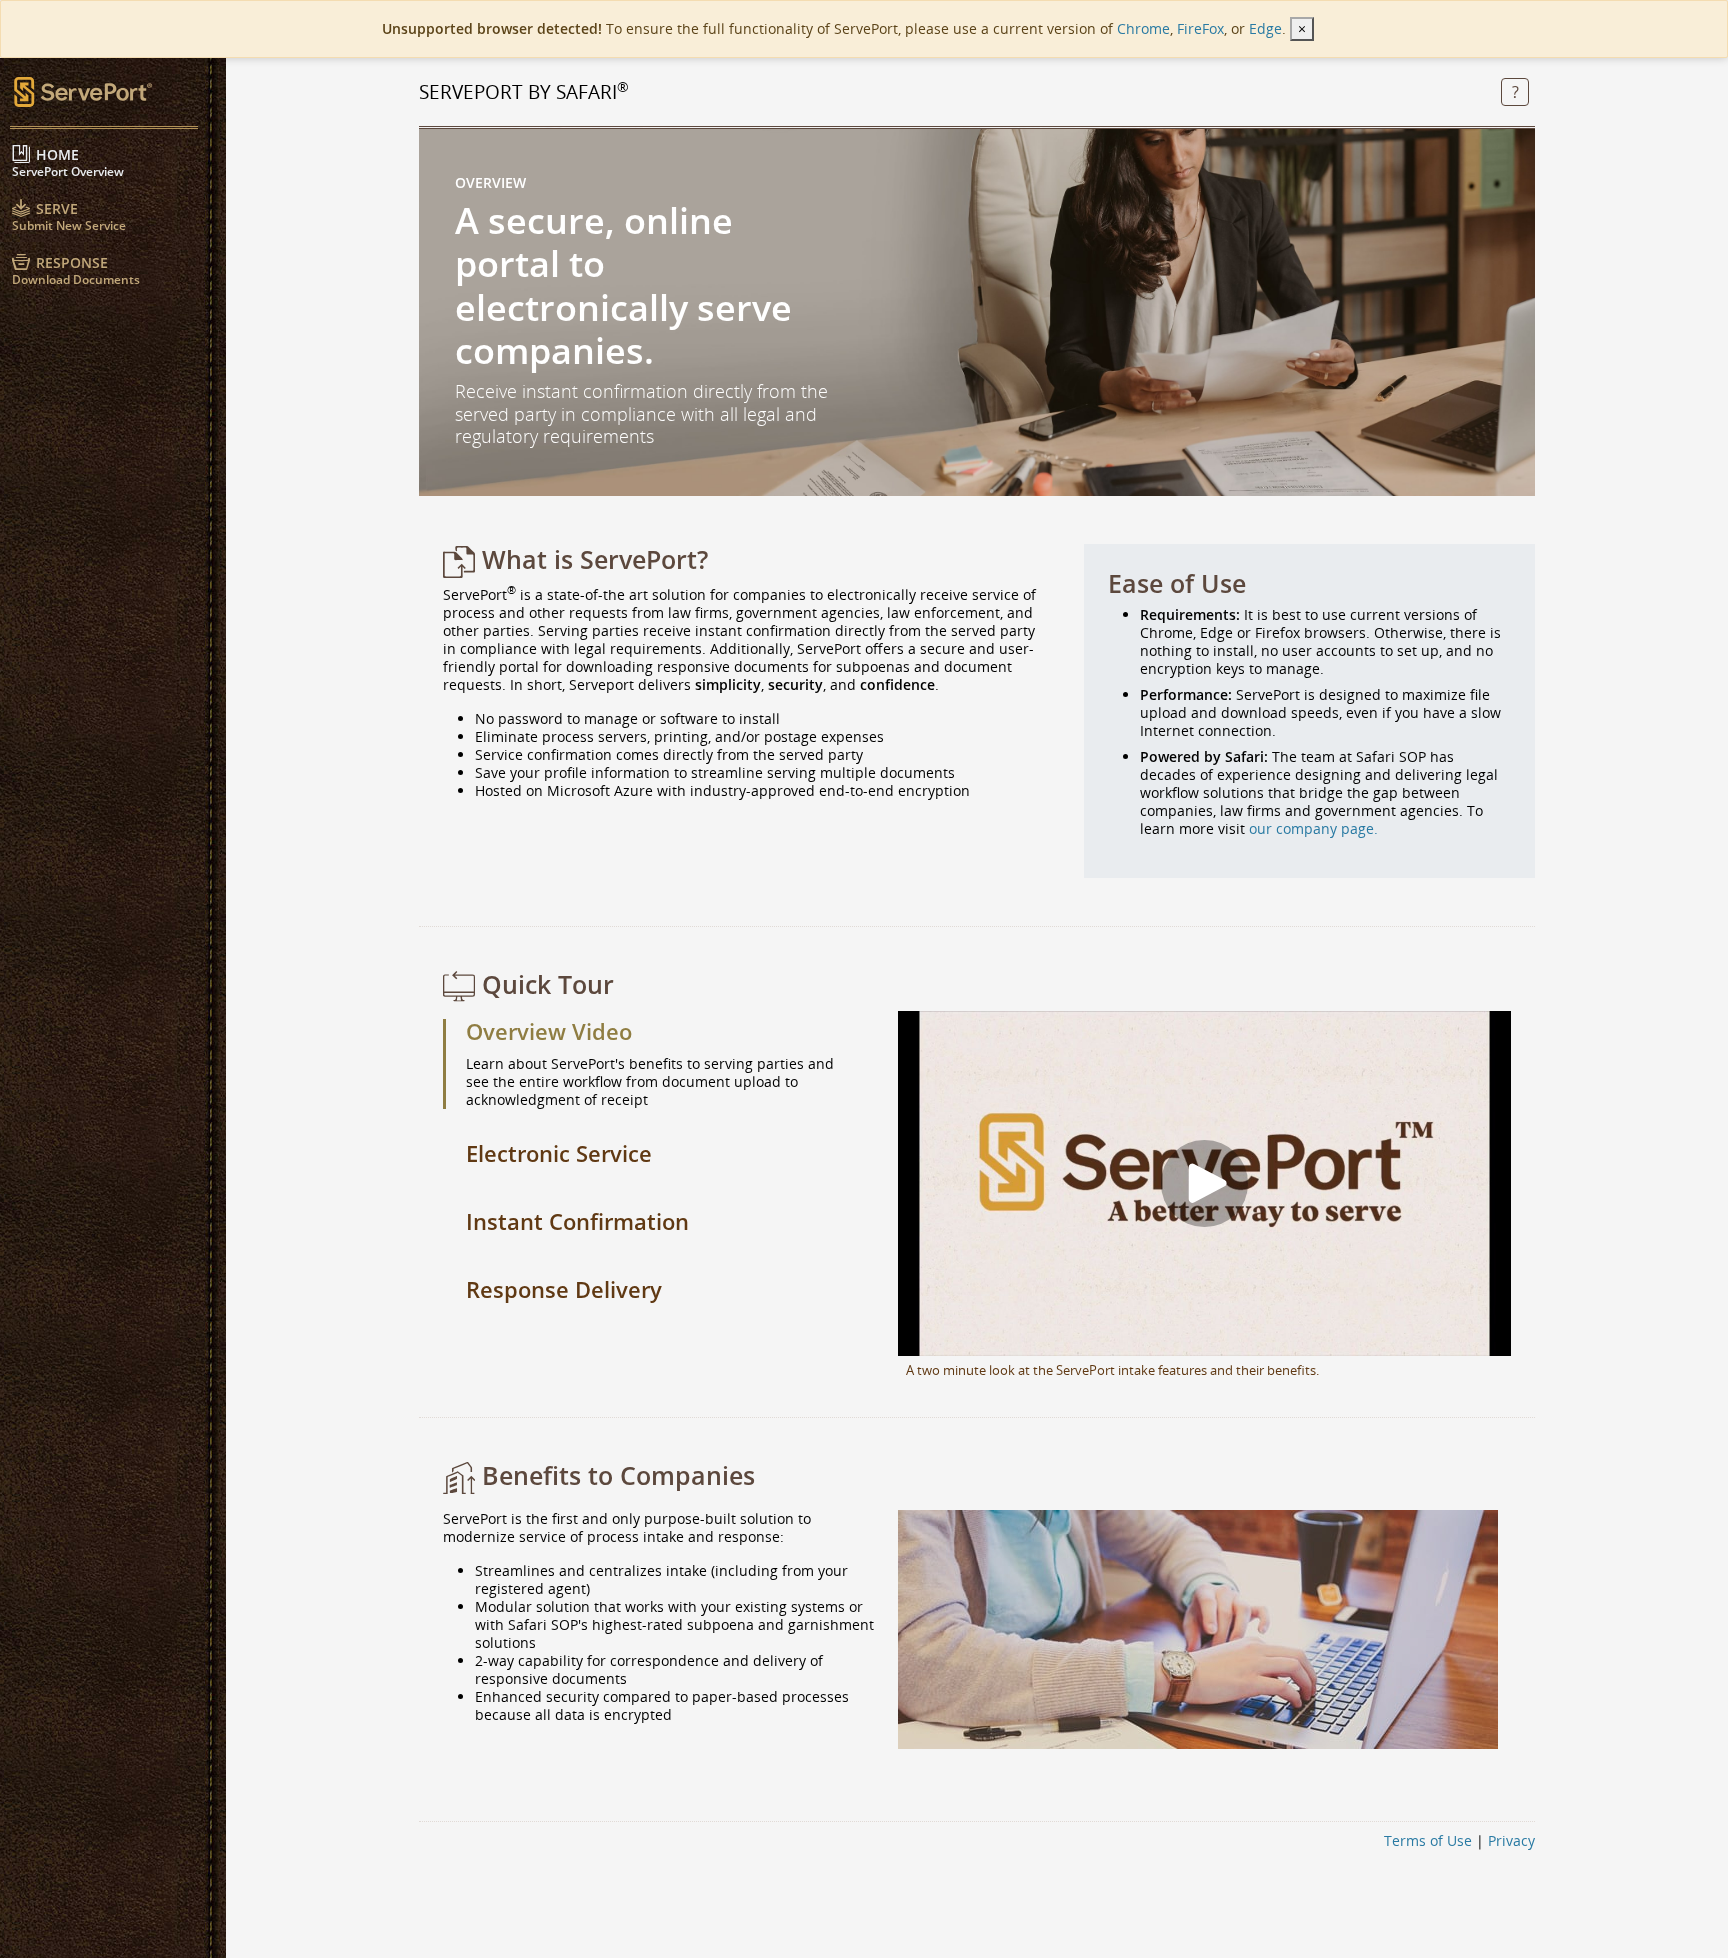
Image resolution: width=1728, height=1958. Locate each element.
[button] (1515, 93)
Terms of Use (1428, 1840)
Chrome (1143, 28)
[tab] (658, 1033)
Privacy (1511, 1840)
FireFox (1200, 28)
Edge (1265, 28)
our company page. (1313, 828)
